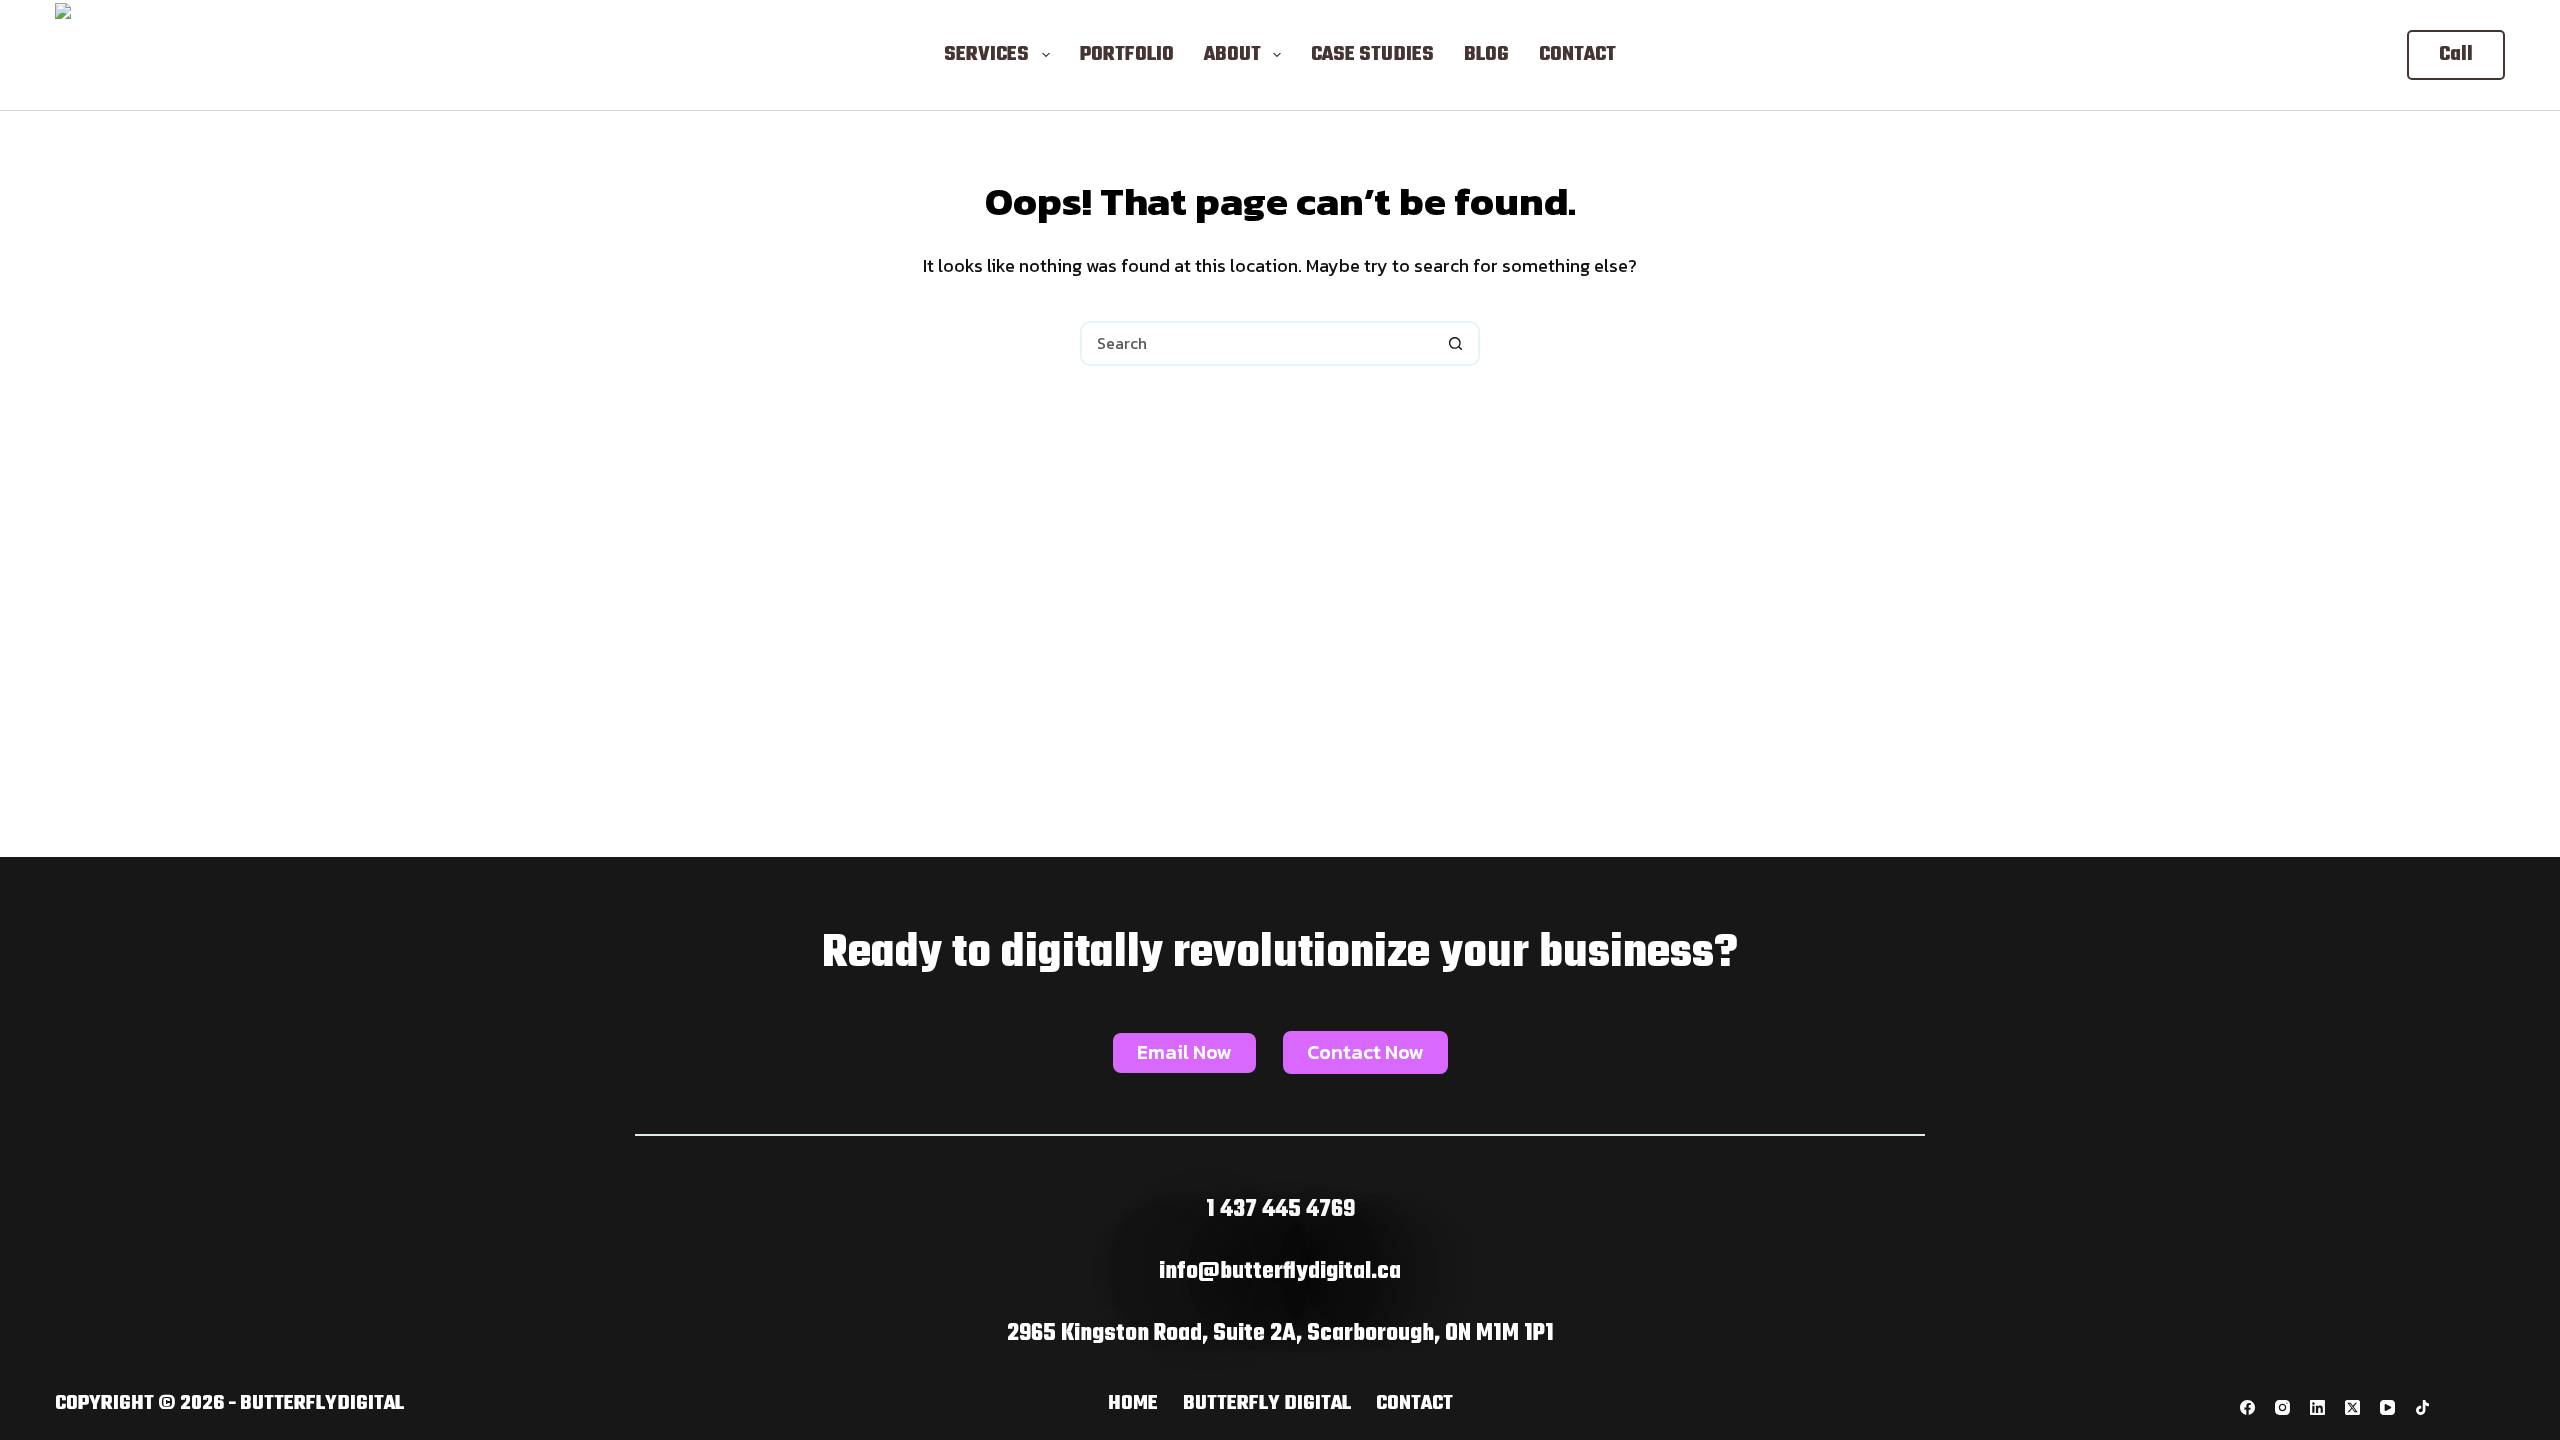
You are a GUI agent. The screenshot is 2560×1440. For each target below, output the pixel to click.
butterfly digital (1267, 1404)
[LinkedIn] (2317, 1407)
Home (1133, 1404)
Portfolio (1127, 54)
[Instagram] (2282, 1407)
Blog (1486, 54)
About (1232, 54)
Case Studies (1372, 54)
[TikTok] (2422, 1407)
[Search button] (1455, 343)
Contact (1577, 54)
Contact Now (1365, 1052)
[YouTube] (2387, 1407)
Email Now (1184, 1052)
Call (2456, 54)
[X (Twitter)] (2352, 1407)
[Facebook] (2247, 1407)
